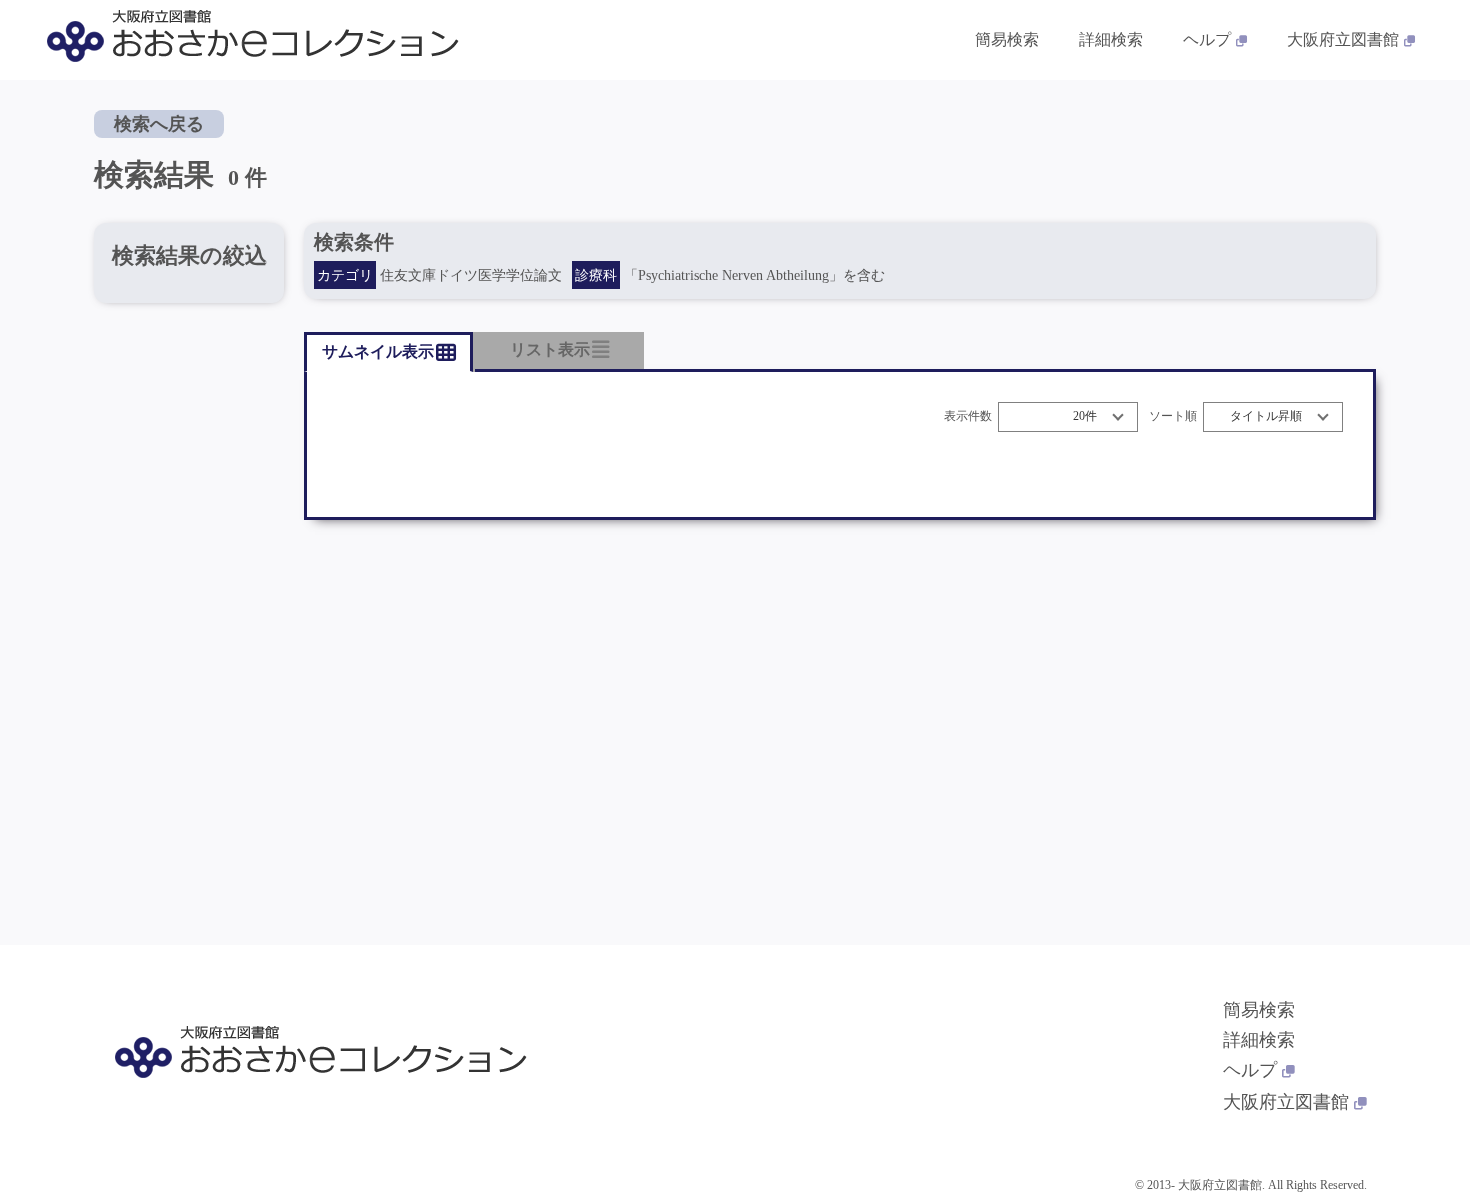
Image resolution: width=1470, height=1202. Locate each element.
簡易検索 (1007, 39)
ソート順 (1173, 416)
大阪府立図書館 (1343, 39)
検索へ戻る (159, 124)
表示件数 (968, 416)
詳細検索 (1111, 39)
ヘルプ (1207, 39)
